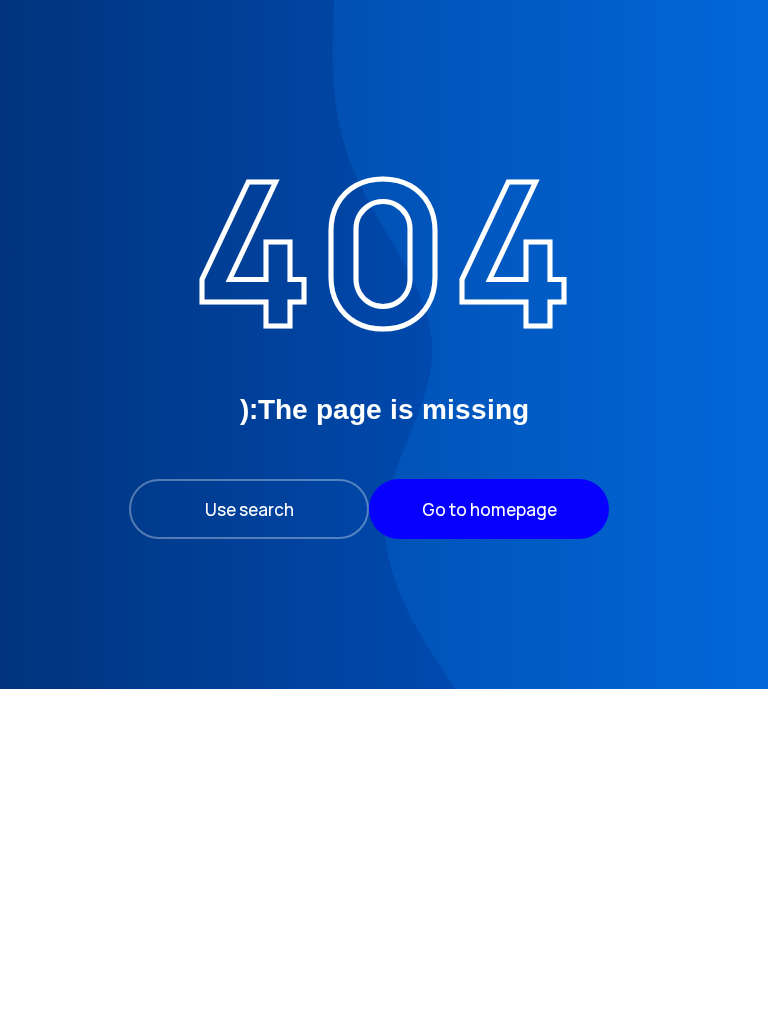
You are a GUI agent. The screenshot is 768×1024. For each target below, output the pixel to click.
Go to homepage (489, 509)
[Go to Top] (52, 972)
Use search (249, 509)
